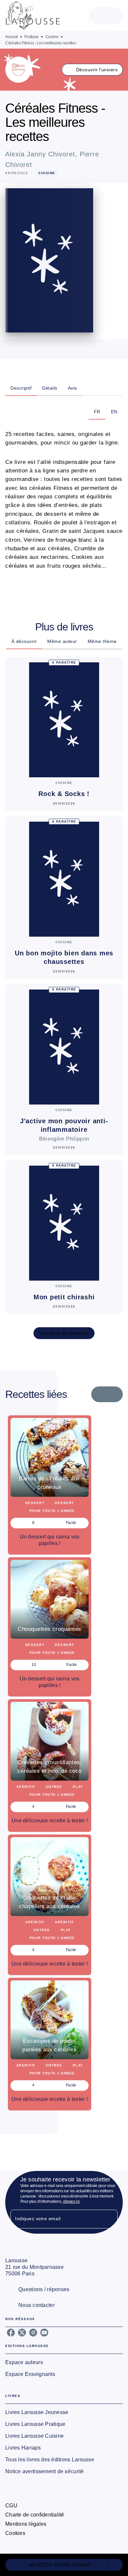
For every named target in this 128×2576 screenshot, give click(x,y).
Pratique (32, 37)
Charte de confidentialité (35, 2515)
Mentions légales (26, 2524)
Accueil (11, 37)
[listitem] (11, 2333)
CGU (11, 2506)
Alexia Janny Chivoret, (43, 154)
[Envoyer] (110, 2219)
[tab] (21, 388)
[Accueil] (33, 16)
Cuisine (52, 37)
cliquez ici (71, 2201)
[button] (92, 70)
